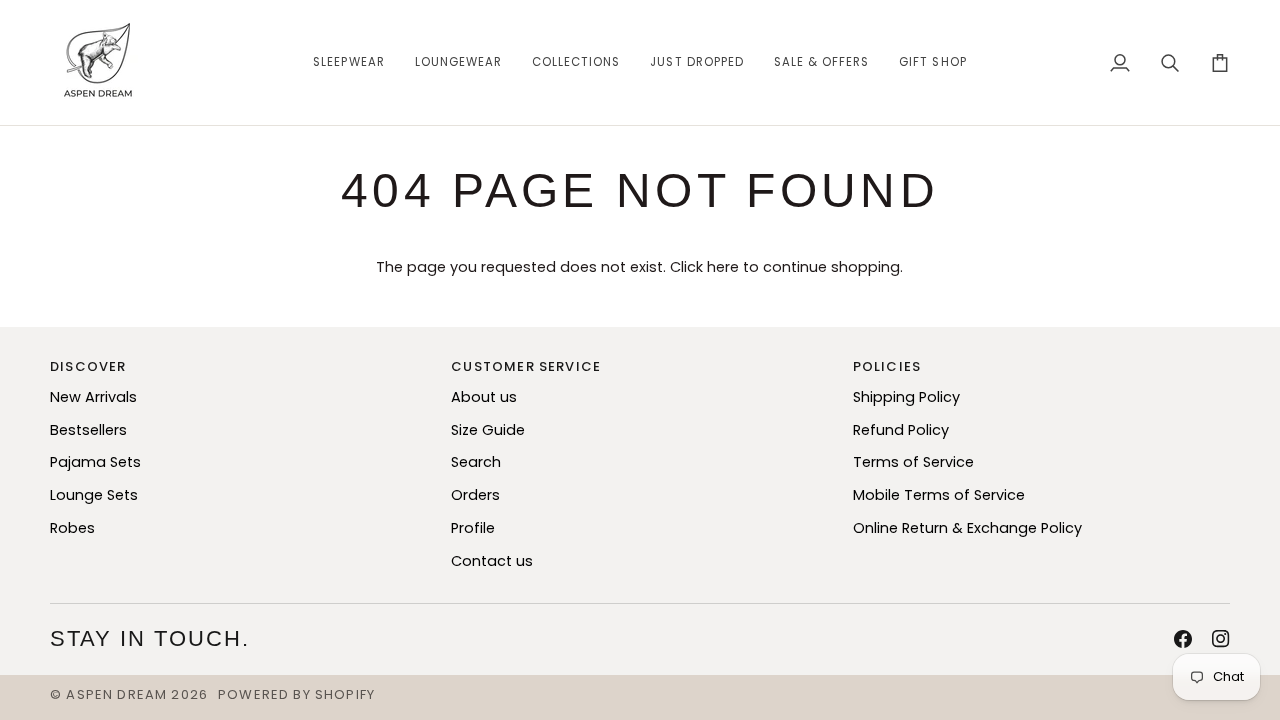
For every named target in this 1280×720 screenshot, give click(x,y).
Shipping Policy (906, 397)
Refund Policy (901, 430)
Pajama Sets (95, 462)
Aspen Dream (116, 694)
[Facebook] (1183, 639)
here (723, 267)
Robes (72, 528)
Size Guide (488, 430)
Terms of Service (913, 462)
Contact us (492, 561)
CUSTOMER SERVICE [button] (526, 366)
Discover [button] (88, 366)
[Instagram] (1221, 639)
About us (484, 397)
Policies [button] (887, 366)
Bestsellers (88, 430)
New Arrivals (93, 397)
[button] (348, 62)
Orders (475, 495)
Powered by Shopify (296, 694)
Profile (473, 528)
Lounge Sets (94, 495)
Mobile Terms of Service (939, 495)
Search (476, 462)
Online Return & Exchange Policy (967, 528)
